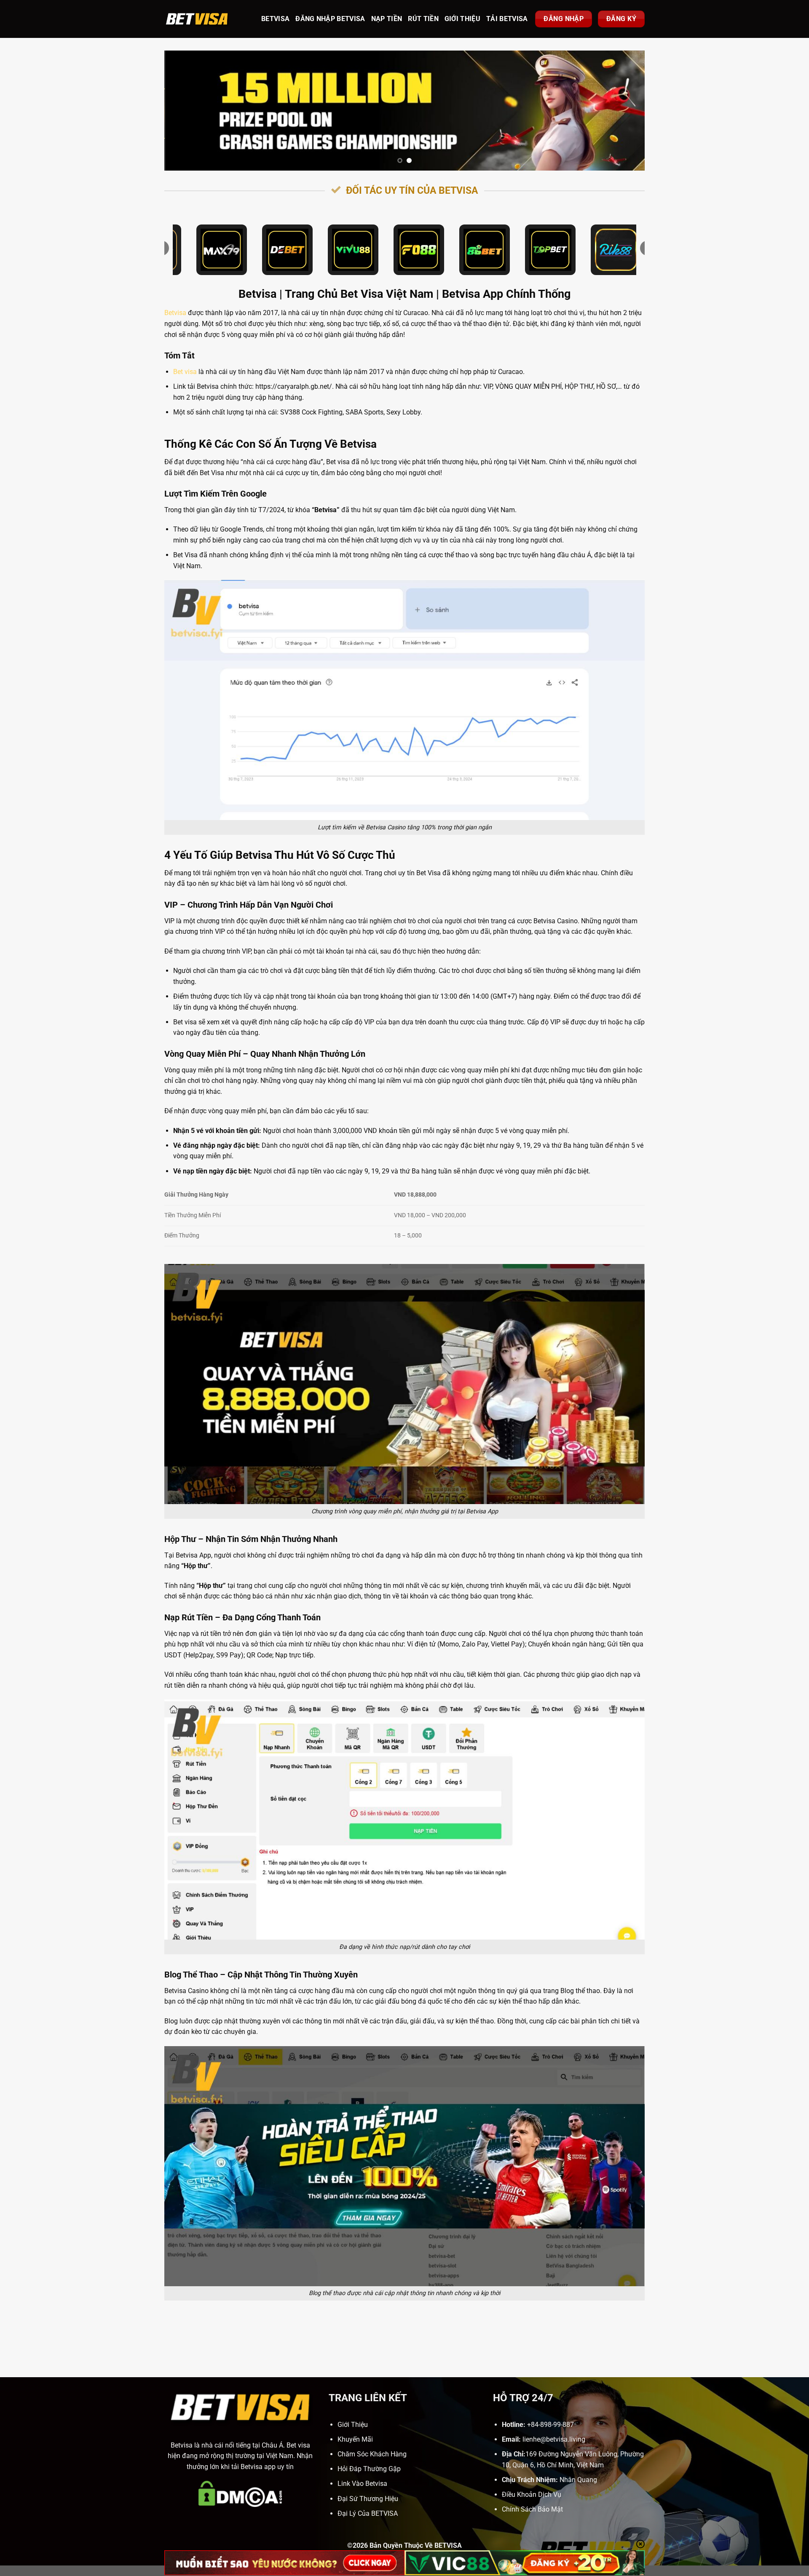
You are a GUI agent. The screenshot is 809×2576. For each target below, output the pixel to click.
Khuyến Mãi (355, 2439)
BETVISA (275, 19)
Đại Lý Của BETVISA (368, 2513)
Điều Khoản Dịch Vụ (532, 2494)
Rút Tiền (423, 19)
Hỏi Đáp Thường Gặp (369, 2469)
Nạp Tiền (387, 19)
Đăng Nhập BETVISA (330, 19)
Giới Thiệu (462, 19)
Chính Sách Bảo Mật (532, 2509)
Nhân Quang (578, 2480)
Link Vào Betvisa (362, 2484)
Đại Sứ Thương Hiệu (368, 2499)
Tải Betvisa (507, 19)
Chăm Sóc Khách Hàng (372, 2454)
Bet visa (185, 372)
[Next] (624, 111)
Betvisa (175, 313)
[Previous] (185, 111)
